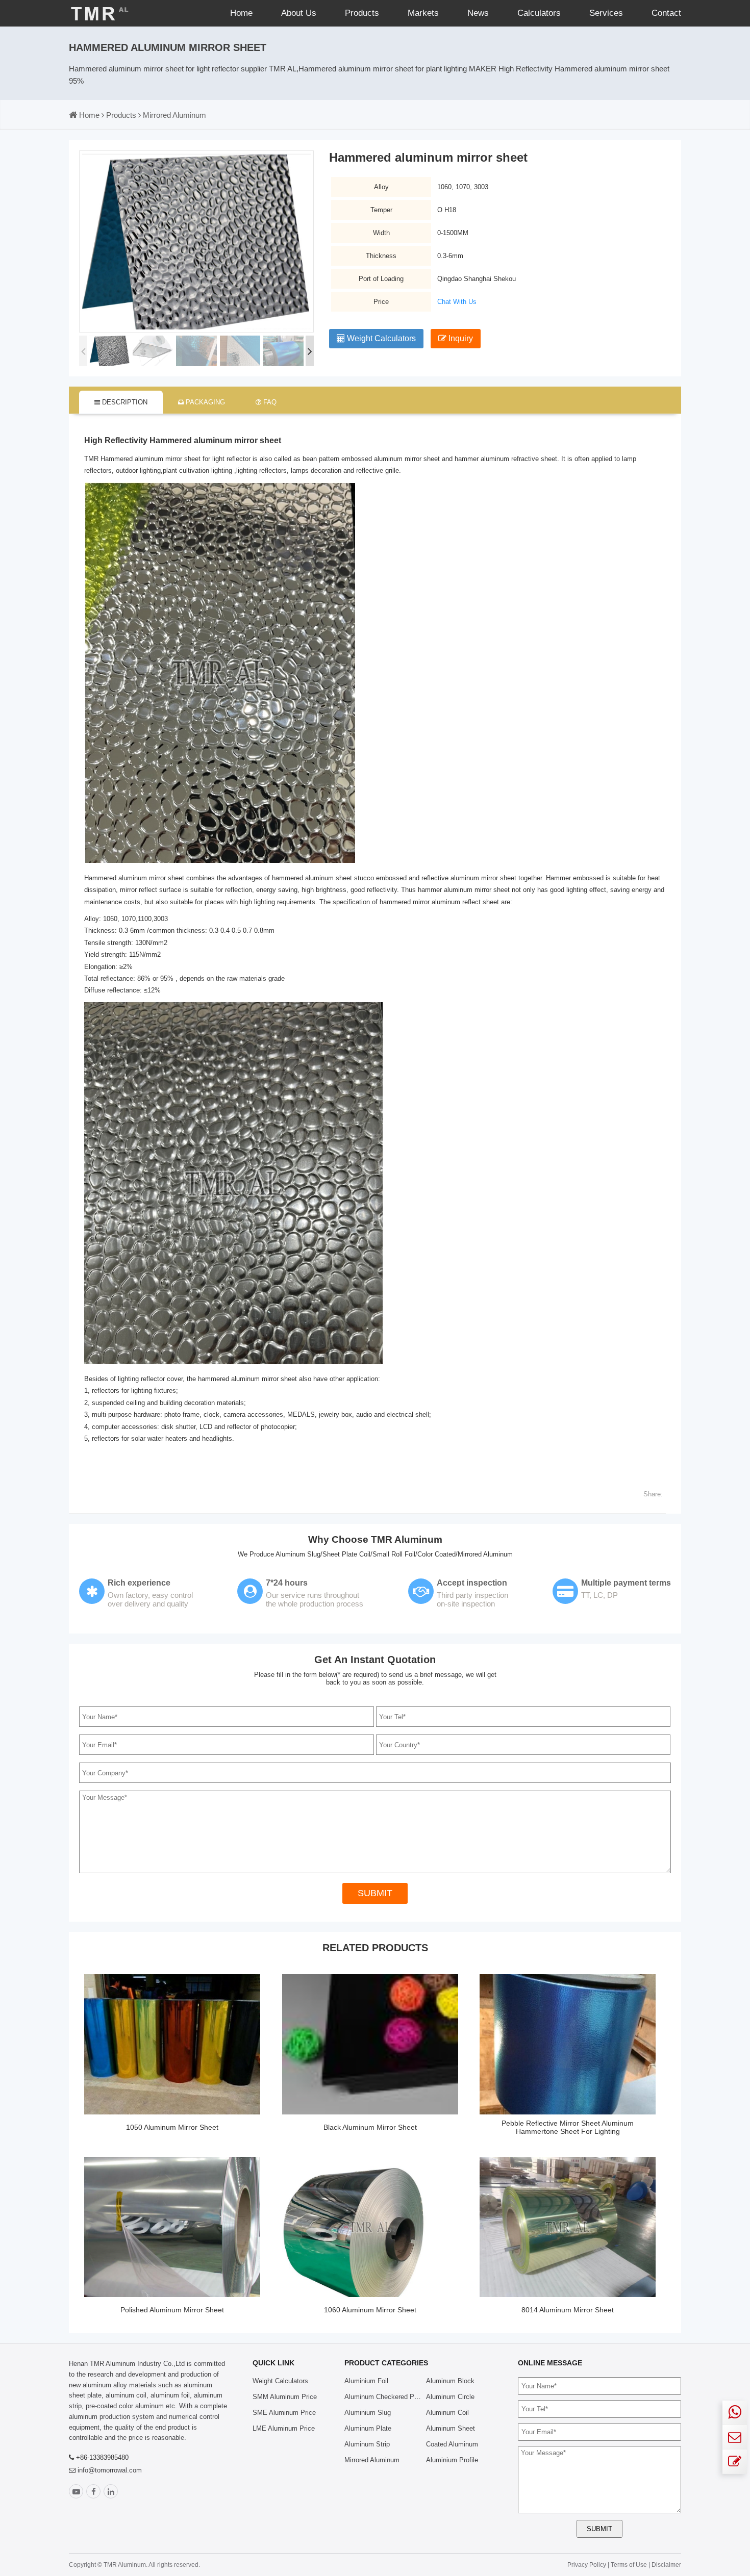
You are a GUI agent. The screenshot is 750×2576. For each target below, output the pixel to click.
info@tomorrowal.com (110, 2470)
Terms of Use (630, 2565)
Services (606, 13)
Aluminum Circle (450, 2397)
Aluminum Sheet (451, 2428)
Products (362, 13)
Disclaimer (666, 2565)
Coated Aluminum (452, 2444)
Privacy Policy (587, 2565)
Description (124, 402)
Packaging (204, 402)
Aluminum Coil (447, 2413)
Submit (375, 1893)
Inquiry (460, 338)
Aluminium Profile (452, 2460)
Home (241, 13)
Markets (423, 13)
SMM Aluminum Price (285, 2397)
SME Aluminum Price (284, 2413)
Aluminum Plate (368, 2428)
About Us (299, 13)
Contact (666, 13)
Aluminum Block (450, 2381)
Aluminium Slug (368, 2413)
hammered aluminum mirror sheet (247, 1379)
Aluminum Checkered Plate (385, 2397)
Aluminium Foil (366, 2381)
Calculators (539, 13)
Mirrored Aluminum (174, 115)
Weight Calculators (380, 338)
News (478, 13)
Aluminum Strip (367, 2444)
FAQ (269, 402)
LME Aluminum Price (284, 2428)
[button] (310, 351)
